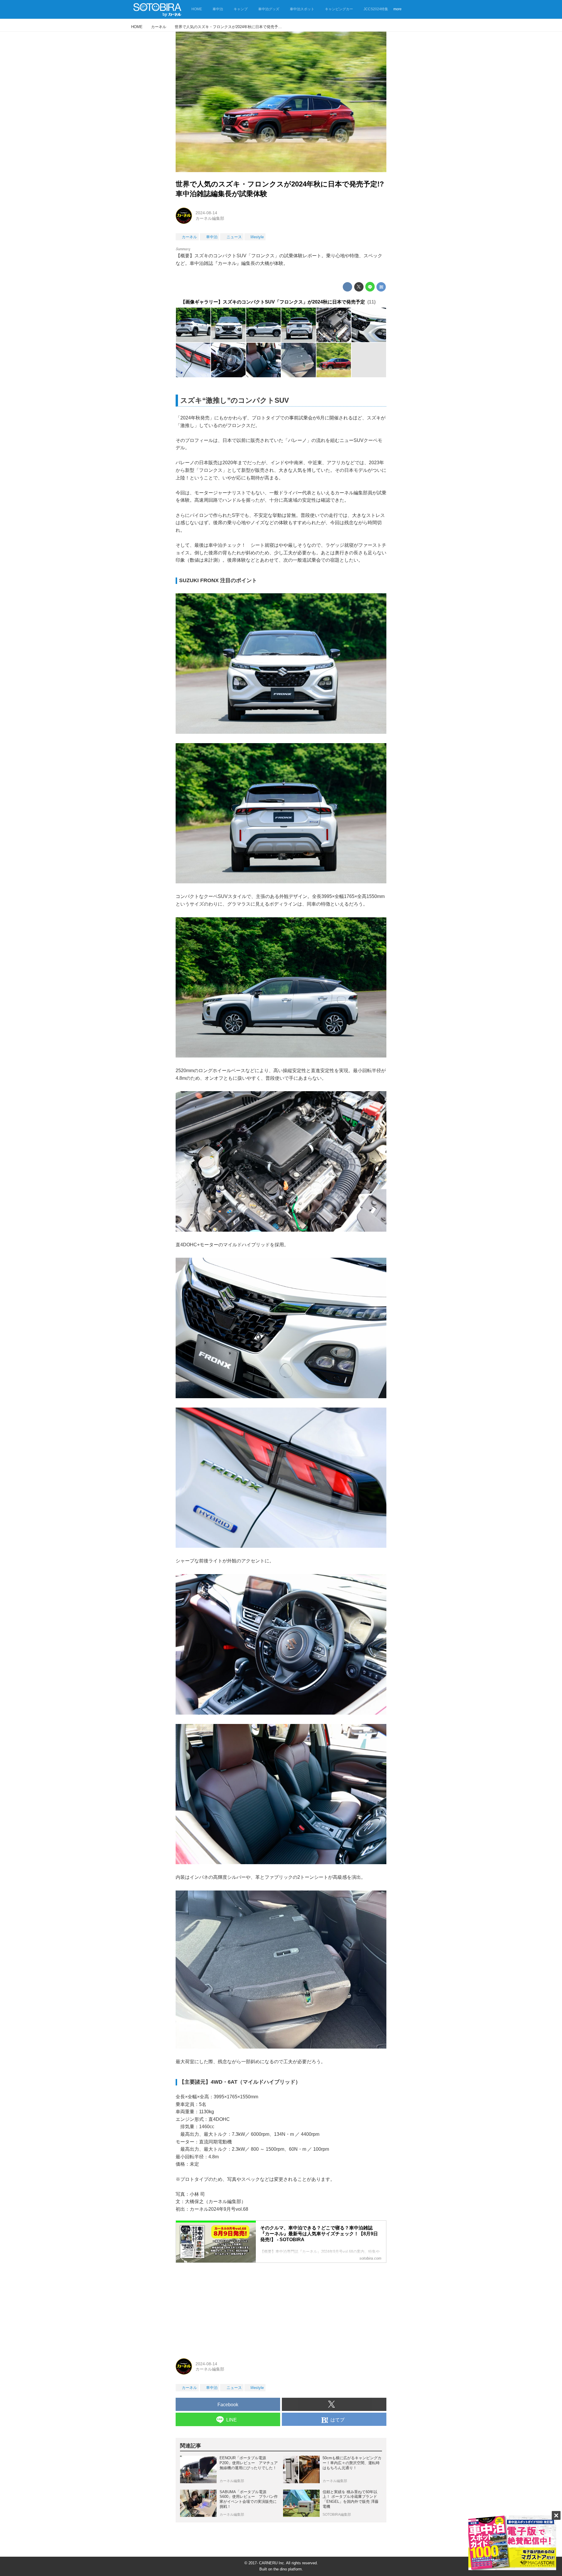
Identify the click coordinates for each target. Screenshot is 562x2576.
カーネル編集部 (210, 218)
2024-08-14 (206, 213)
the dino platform (288, 2569)
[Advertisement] (281, 2308)
